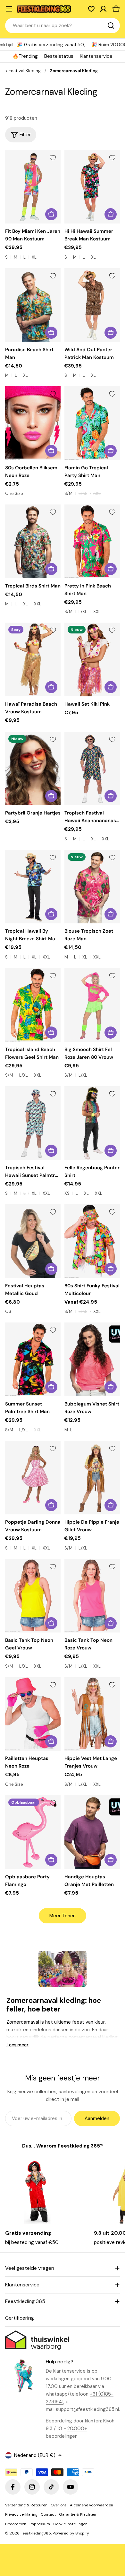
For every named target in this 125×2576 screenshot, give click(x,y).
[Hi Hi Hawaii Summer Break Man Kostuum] (92, 187)
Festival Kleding (25, 71)
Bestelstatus (59, 56)
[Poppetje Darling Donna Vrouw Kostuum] (33, 1478)
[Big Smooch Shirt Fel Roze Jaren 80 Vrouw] (92, 1005)
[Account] (103, 9)
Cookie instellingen (70, 2524)
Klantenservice (96, 56)
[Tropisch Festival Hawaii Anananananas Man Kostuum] (92, 769)
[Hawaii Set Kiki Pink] (92, 659)
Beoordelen (16, 2524)
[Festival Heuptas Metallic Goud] (33, 1241)
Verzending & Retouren (26, 2505)
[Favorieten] (91, 9)
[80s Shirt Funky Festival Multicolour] (92, 1241)
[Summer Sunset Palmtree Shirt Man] (33, 1359)
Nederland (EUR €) (35, 2455)
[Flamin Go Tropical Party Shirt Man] (92, 423)
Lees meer (17, 2045)
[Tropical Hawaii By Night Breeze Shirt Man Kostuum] (33, 887)
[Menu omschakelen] (9, 9)
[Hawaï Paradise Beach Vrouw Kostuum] (33, 659)
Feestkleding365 (36, 2533)
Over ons (59, 2505)
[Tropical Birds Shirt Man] (33, 541)
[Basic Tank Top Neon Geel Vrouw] (33, 1596)
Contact (48, 2514)
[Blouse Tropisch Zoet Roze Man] (92, 887)
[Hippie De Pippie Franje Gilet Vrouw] (92, 1478)
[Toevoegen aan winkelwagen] (51, 451)
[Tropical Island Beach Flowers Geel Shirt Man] (33, 1005)
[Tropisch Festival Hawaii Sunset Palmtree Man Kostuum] (33, 1123)
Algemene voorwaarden (92, 2505)
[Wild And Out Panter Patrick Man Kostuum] (92, 305)
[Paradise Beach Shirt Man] (33, 305)
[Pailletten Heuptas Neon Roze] (33, 1714)
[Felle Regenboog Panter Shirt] (92, 1123)
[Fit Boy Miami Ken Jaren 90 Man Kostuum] (33, 187)
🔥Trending (25, 56)
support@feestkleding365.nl (87, 2409)
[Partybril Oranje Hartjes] (33, 769)
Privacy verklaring (21, 2514)
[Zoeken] (111, 26)
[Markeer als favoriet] (53, 158)
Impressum (40, 2524)
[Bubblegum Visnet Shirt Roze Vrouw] (92, 1359)
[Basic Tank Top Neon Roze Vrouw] (92, 1596)
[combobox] (63, 26)
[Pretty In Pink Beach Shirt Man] (92, 541)
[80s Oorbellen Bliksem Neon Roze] (33, 423)
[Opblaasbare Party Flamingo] (33, 1832)
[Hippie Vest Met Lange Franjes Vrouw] (92, 1714)
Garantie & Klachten (78, 2514)
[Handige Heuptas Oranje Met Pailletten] (92, 1832)
